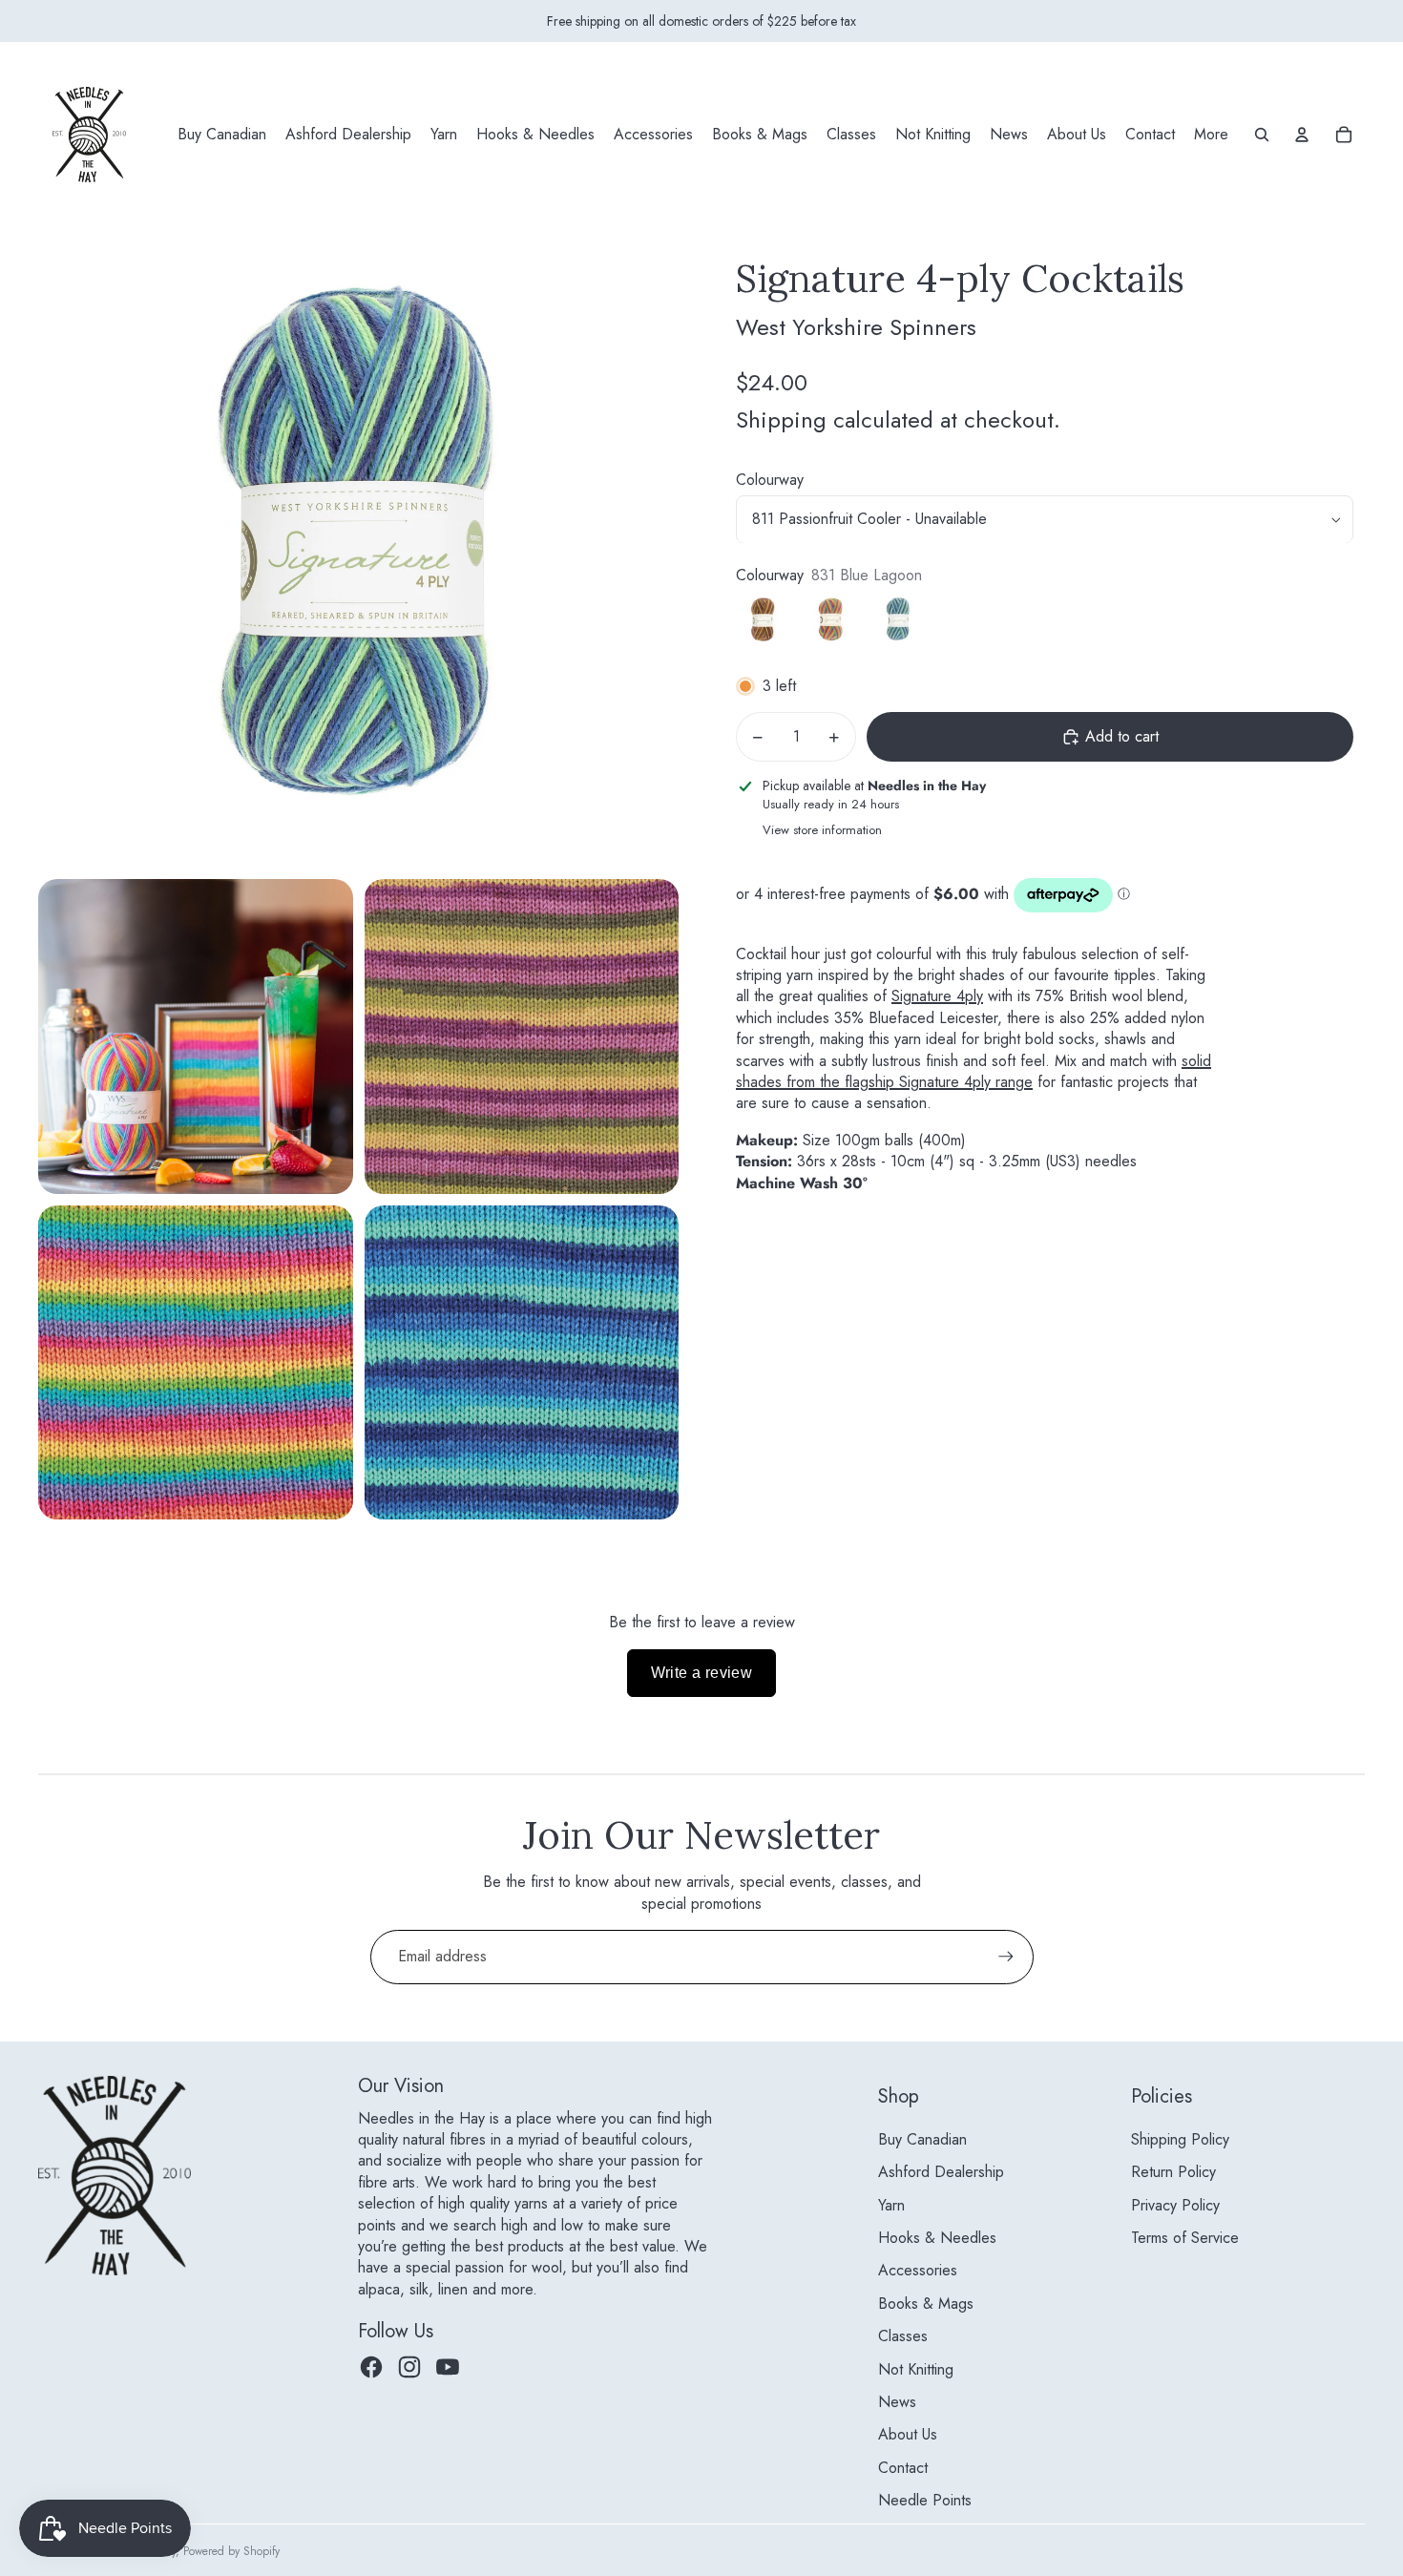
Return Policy (1173, 2172)
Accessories (918, 2270)
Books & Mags (926, 2304)
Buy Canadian (922, 2139)
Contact (903, 2468)
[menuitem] (222, 135)
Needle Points (925, 2500)
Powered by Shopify (231, 2551)
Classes (903, 2336)
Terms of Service (1185, 2238)
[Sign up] (1006, 1957)
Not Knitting (916, 2369)
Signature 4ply (937, 997)
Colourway (770, 481)
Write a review (702, 1673)
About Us (908, 2434)
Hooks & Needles (937, 2238)
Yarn (891, 2205)
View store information (822, 830)
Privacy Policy (1175, 2205)
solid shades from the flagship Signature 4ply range (974, 1071)
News (897, 2402)
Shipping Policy (1180, 2139)
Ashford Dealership (941, 2172)
